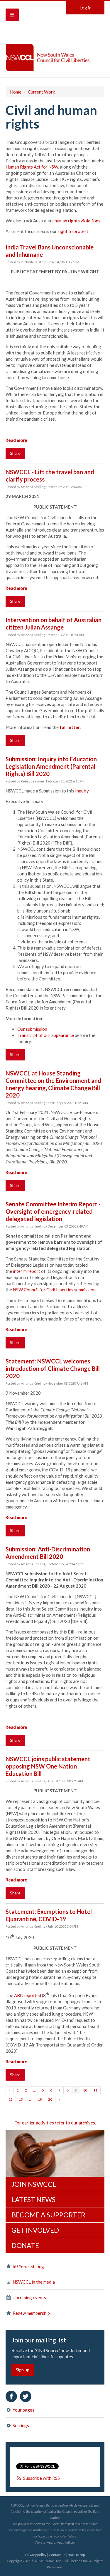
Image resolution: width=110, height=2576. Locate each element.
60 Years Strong (28, 2266)
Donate (25, 2245)
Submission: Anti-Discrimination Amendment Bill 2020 (48, 1553)
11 (95, 2090)
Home (16, 92)
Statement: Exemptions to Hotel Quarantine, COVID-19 (49, 1915)
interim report (27, 1271)
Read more (16, 440)
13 (21, 2099)
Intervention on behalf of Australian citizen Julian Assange (54, 623)
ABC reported (28, 1995)
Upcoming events (29, 2297)
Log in (86, 8)
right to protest (73, 231)
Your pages (23, 2410)
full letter (70, 727)
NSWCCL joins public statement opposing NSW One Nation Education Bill (48, 1766)
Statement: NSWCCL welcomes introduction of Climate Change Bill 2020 (53, 1368)
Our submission (32, 1029)
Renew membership (31, 2313)
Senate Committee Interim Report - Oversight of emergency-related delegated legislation (53, 1211)
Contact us (57, 2555)
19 (40, 2099)
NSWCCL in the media (33, 2282)
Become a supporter (48, 2215)
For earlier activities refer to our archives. (55, 2123)
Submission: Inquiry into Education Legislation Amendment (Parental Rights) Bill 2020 (51, 766)
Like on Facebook (11, 2396)
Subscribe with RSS (42, 2478)
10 (85, 2090)
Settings (20, 2425)
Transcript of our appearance (46, 1035)
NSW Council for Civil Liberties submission (54, 1290)
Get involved (35, 2230)
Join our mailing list (39, 2340)
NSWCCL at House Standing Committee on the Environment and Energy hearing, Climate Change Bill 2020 (53, 1084)
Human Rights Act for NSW (32, 167)
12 (11, 2099)
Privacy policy (36, 2555)
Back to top (76, 2555)
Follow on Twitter (26, 2396)
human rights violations (77, 221)
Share (15, 453)
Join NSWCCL (34, 2184)
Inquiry (82, 791)
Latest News (33, 2199)
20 (50, 2099)
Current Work (41, 92)
